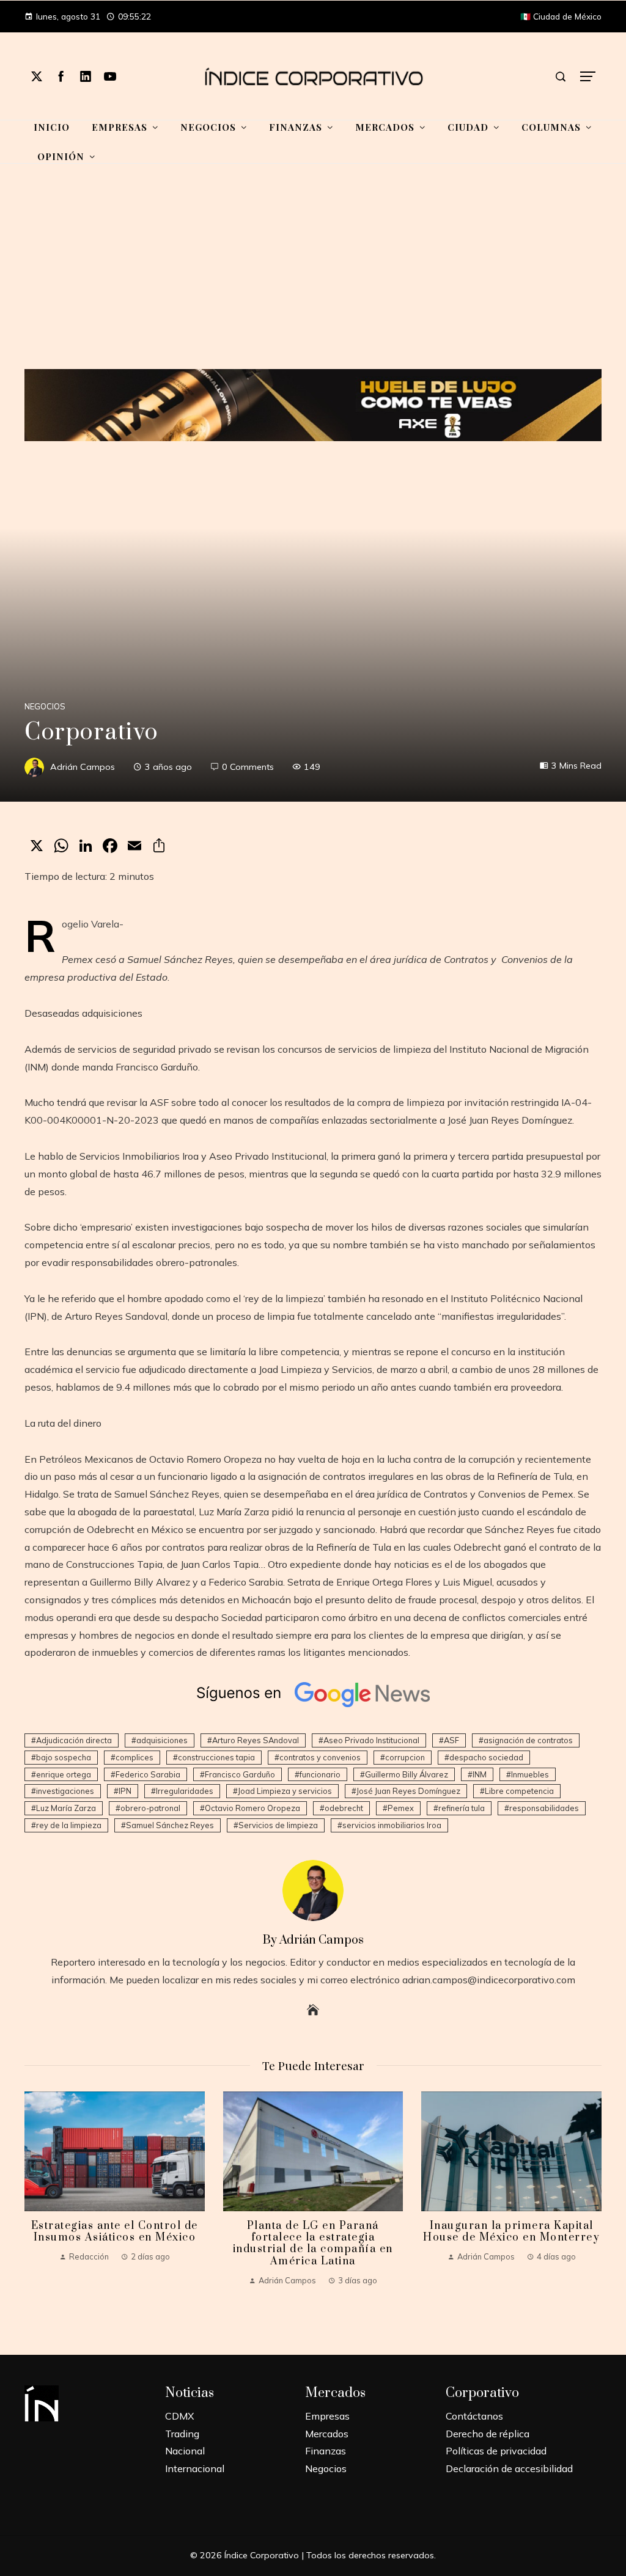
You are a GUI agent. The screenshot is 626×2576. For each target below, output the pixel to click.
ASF (451, 1740)
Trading (182, 2434)
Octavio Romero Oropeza (252, 1808)
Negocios (45, 707)
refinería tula (462, 1808)
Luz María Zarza (66, 1808)
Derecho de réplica (488, 2434)
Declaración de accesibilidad (509, 2468)
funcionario (320, 1774)
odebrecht (344, 1808)
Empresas (327, 2416)
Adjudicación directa (74, 1740)
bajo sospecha (64, 1757)
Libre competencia (519, 1791)
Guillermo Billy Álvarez (407, 1774)
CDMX (179, 2416)
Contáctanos (474, 2416)
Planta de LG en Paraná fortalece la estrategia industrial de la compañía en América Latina (313, 2244)
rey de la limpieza (69, 1825)
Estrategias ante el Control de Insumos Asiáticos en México (115, 2232)
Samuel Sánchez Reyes (170, 1825)
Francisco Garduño (240, 1774)
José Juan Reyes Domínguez (408, 1791)
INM (480, 1774)
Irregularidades (185, 1791)
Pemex (401, 1808)
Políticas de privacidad (496, 2451)
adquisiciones (162, 1740)
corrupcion (405, 1757)
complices (134, 1757)
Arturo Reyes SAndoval (256, 1740)
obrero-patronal (150, 1808)
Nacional (185, 2451)
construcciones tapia (216, 1757)
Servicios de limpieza (278, 1825)
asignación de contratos (528, 1740)
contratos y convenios (320, 1757)
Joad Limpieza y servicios (285, 1791)
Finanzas (326, 2451)
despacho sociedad (486, 1757)
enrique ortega (64, 1774)
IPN (125, 1791)
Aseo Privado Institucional (371, 1740)
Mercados (327, 2434)
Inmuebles (530, 1774)
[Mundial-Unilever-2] (313, 404)
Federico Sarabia (148, 1774)
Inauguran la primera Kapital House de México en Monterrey (511, 2232)
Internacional (195, 2468)
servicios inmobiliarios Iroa (392, 1825)
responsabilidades (544, 1808)
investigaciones (65, 1791)
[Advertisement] (313, 274)
